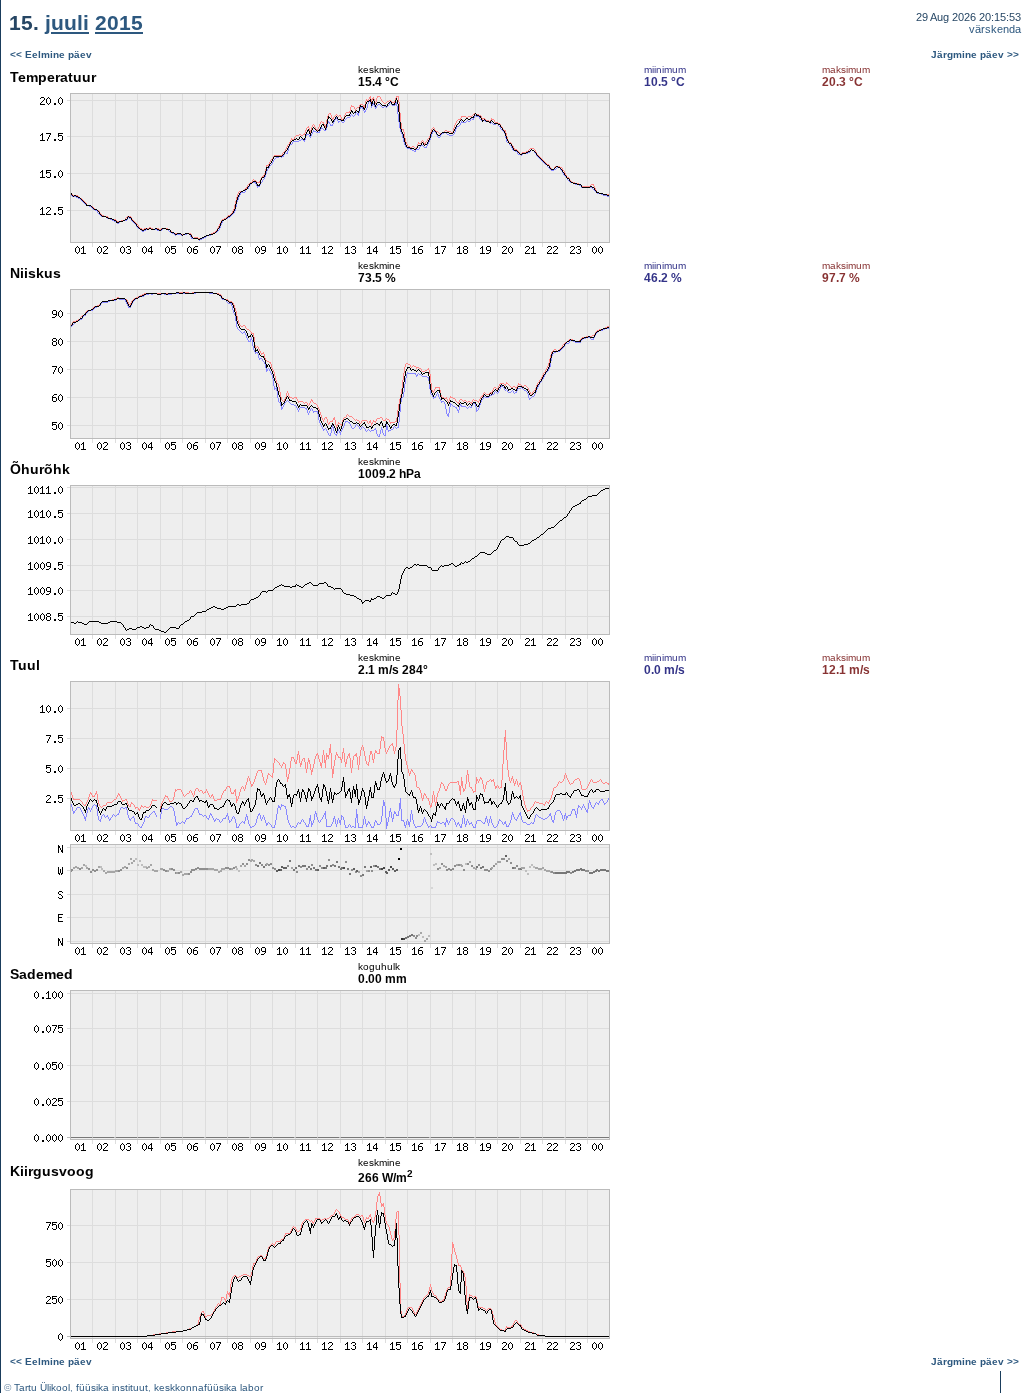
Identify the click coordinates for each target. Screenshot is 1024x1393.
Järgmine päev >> (975, 54)
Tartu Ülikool (42, 1387)
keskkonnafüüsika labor (208, 1387)
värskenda (995, 29)
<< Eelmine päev (51, 54)
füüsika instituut (112, 1387)
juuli (67, 22)
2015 (119, 22)
